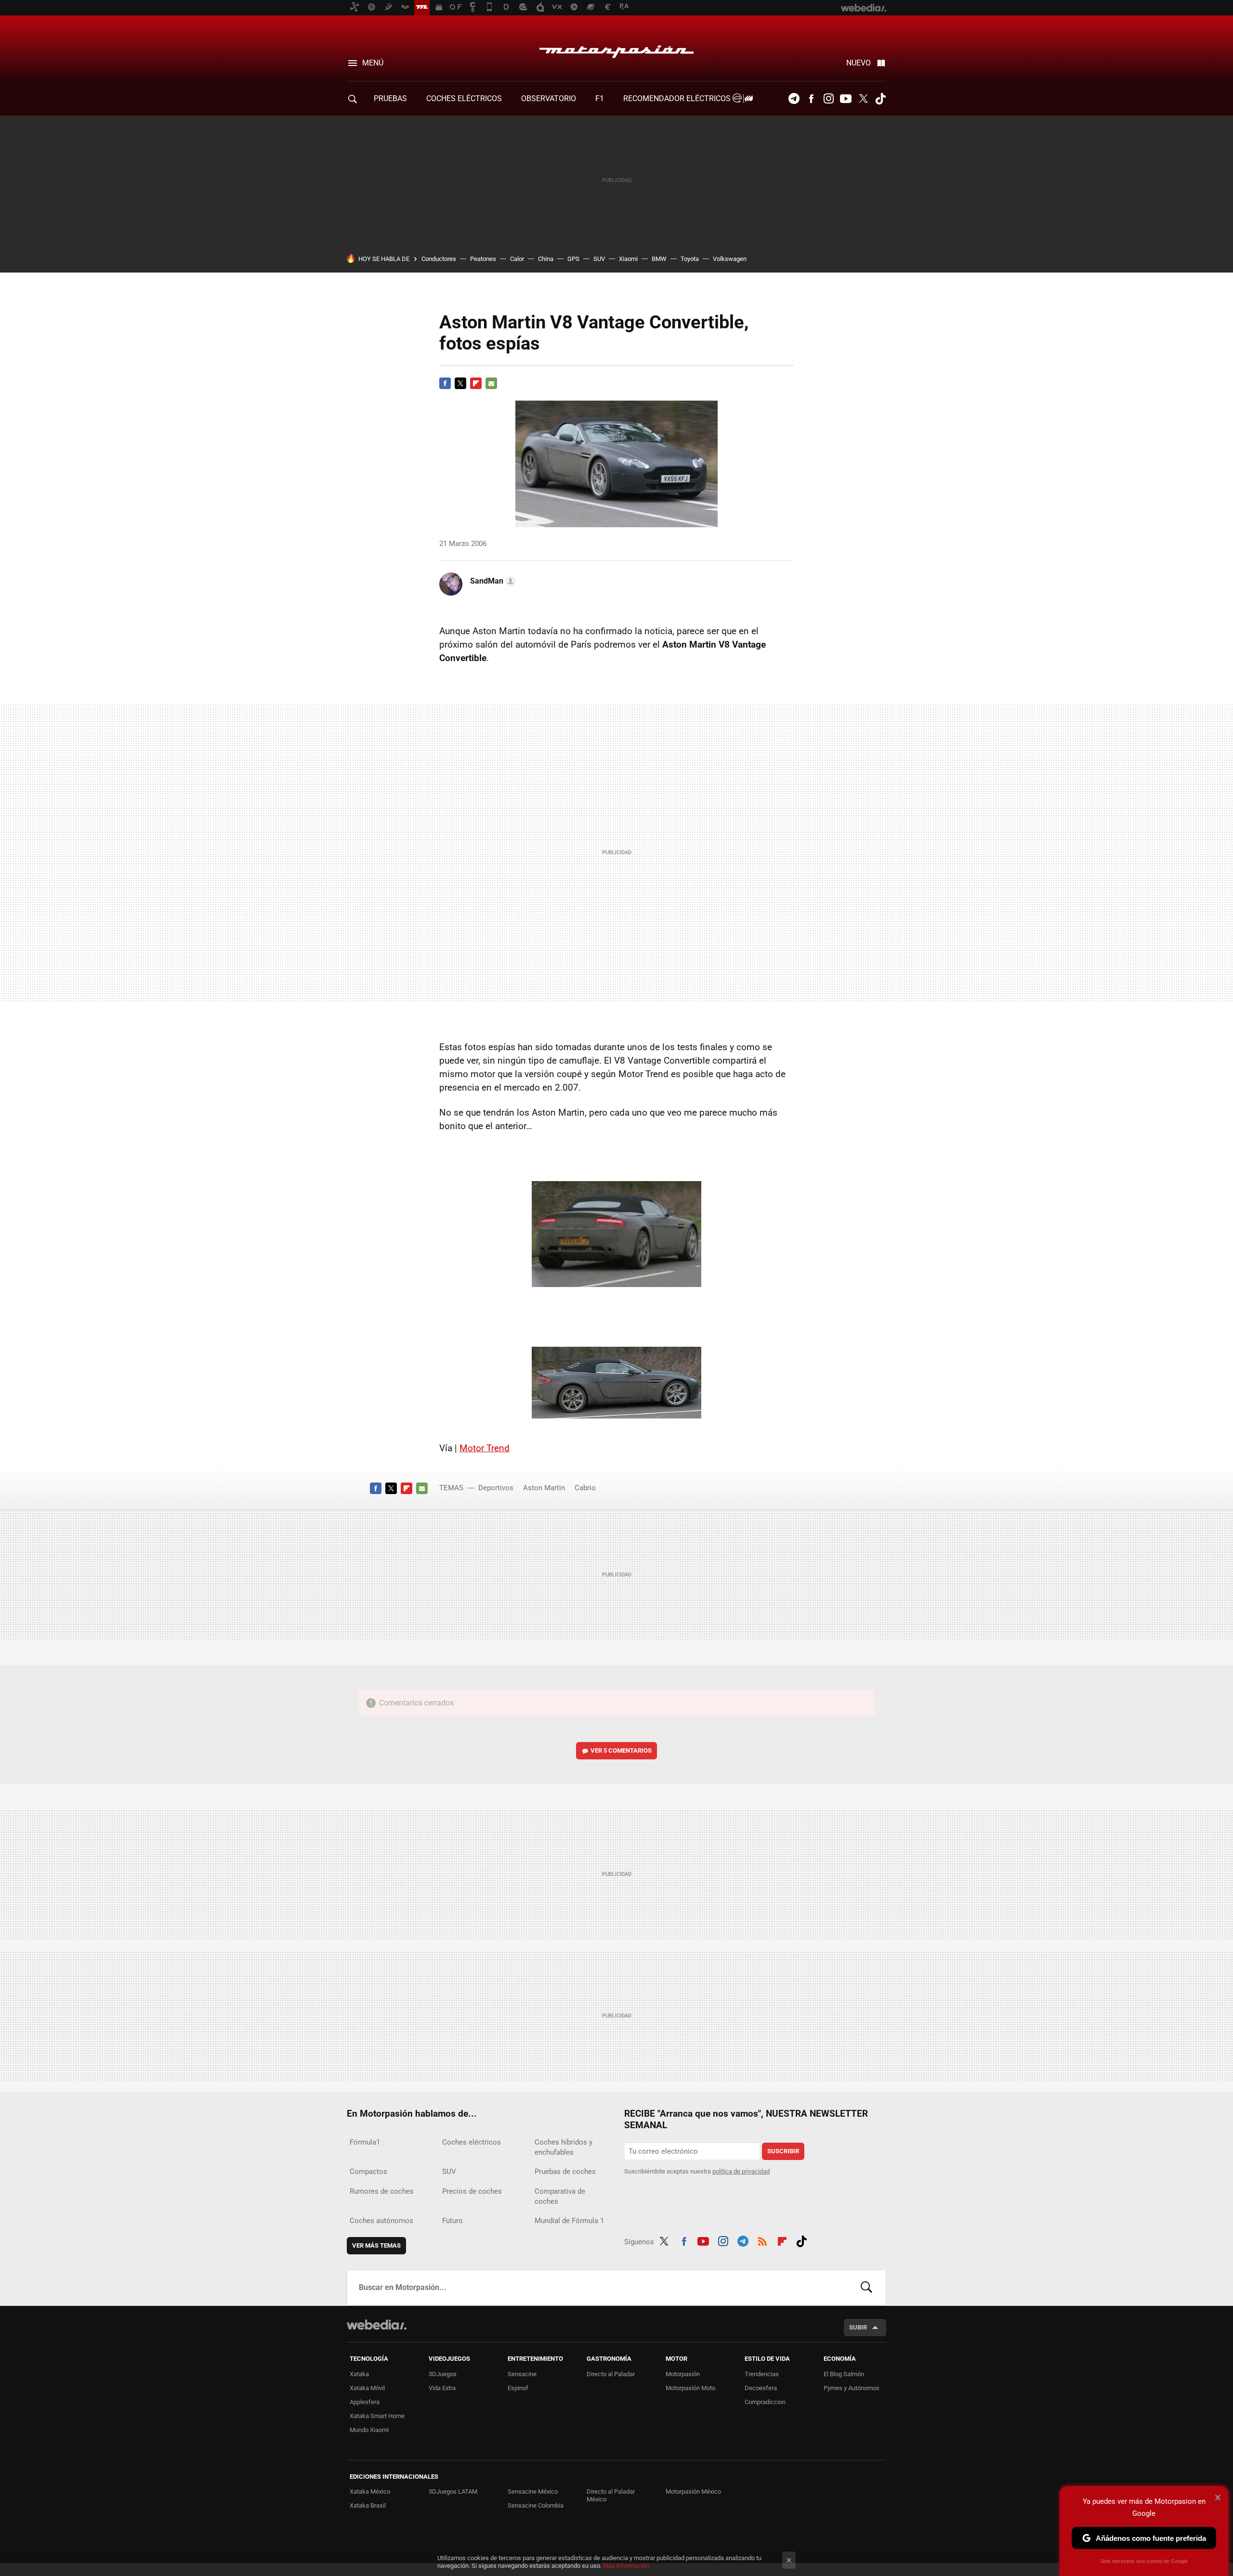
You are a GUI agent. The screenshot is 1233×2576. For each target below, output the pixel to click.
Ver (621, 1750)
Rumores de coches (382, 2191)
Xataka (359, 2374)
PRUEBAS (390, 98)
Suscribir (783, 2151)
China (546, 259)
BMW (659, 259)
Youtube (846, 99)
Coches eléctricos (472, 2142)
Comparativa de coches (560, 2196)
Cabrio (585, 1488)
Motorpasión (616, 49)
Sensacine (522, 2374)
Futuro (453, 2221)
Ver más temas (376, 2245)
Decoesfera (761, 2388)
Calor (517, 259)
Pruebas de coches (565, 2172)
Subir (858, 2327)
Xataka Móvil (367, 2388)
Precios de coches (472, 2191)
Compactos (368, 2172)
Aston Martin (544, 1488)
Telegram (794, 99)
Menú (373, 63)
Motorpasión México (693, 2491)
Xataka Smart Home (377, 2416)
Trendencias (762, 2374)
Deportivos (496, 1488)
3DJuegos (443, 2374)
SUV (599, 259)
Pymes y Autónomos (852, 2388)
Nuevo (859, 63)
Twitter (863, 99)
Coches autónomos (381, 2221)
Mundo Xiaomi (369, 2430)
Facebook (811, 99)
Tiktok (880, 99)
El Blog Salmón (844, 2374)
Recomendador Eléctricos (678, 98)
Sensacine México (533, 2491)
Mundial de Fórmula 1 (569, 2221)
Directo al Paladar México (611, 2495)
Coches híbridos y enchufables (564, 2147)
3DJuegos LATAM (453, 2491)
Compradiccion (765, 2402)
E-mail (491, 383)
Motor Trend (485, 1448)
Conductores (439, 259)
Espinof (518, 2388)
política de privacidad (741, 2171)
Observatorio (549, 98)
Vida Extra (442, 2388)
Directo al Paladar (611, 2374)
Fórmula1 (365, 2142)
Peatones (483, 259)
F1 (600, 98)
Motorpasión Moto (690, 2388)
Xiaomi (628, 259)
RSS (762, 2240)
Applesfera (365, 2402)
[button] (492, 581)
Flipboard (476, 383)
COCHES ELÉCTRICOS (464, 98)
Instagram (828, 99)
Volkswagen (730, 259)
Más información (626, 2566)
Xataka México (370, 2491)
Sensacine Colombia (536, 2505)
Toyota (690, 259)
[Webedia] (377, 2325)
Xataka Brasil (368, 2505)
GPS (573, 259)
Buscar (866, 2288)
